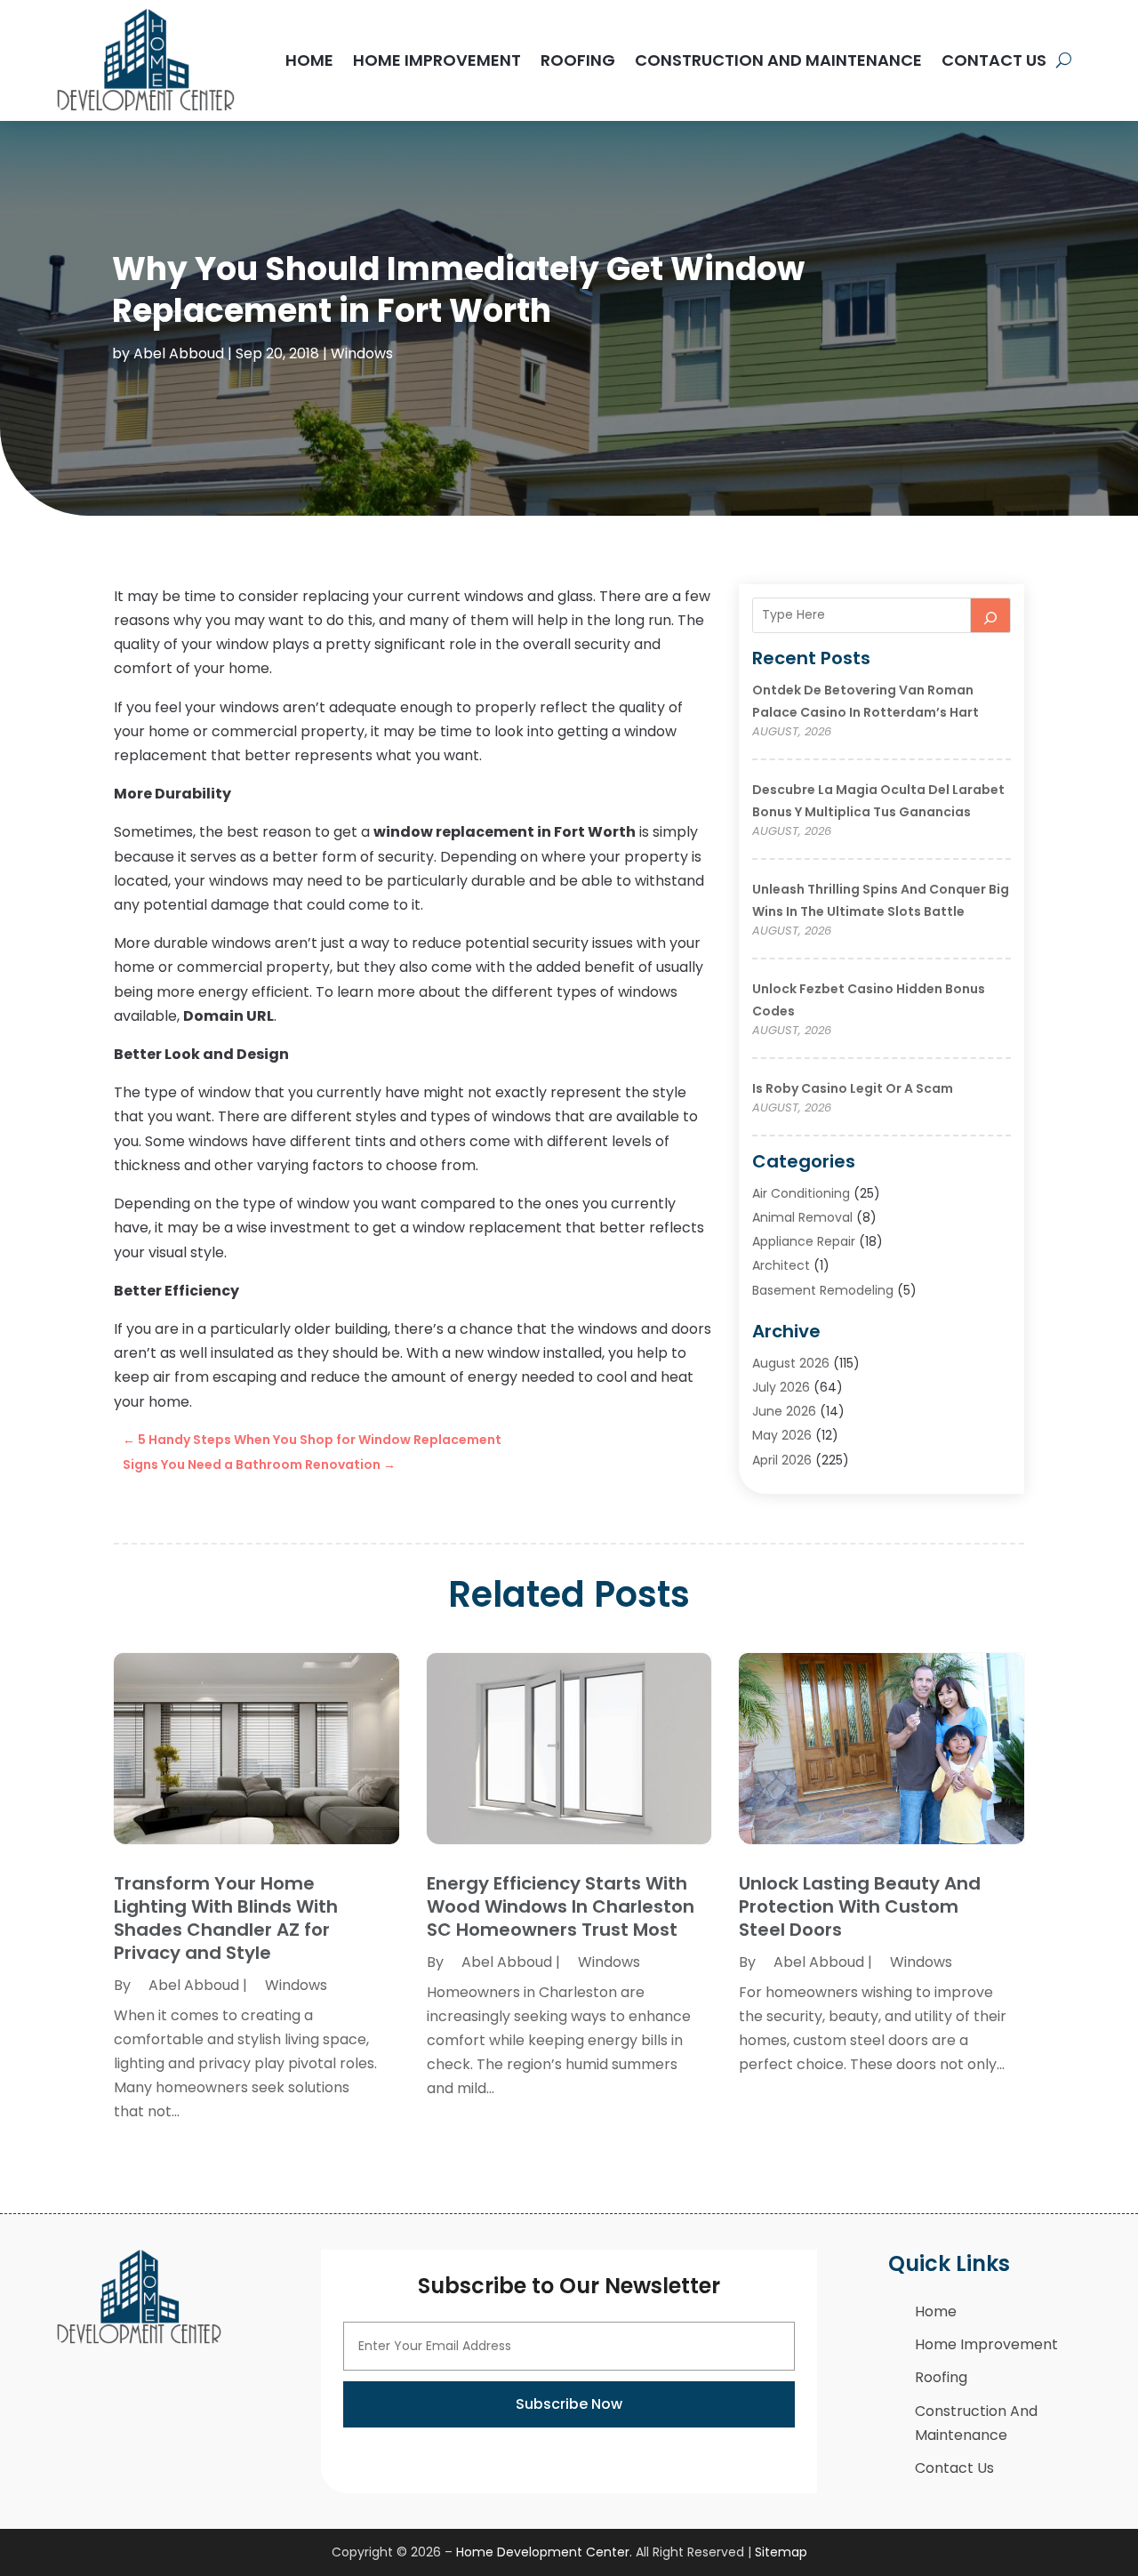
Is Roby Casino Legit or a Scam (853, 1088)
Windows (362, 353)
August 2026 (791, 1363)
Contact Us (994, 60)
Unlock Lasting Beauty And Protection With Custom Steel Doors (860, 1906)
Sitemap (781, 2552)
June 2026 (784, 1411)
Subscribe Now (569, 2404)
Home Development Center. (544, 2552)
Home (309, 60)
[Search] (990, 615)
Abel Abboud (179, 353)
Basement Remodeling (823, 1290)
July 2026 (781, 1387)
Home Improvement (437, 60)
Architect (781, 1265)
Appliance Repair (804, 1241)
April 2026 (782, 1460)
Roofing (578, 60)
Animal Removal (802, 1217)
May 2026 (782, 1435)
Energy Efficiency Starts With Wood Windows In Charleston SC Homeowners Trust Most (561, 1906)
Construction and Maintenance (778, 60)
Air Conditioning (801, 1193)
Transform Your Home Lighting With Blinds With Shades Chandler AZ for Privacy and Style (226, 1918)
